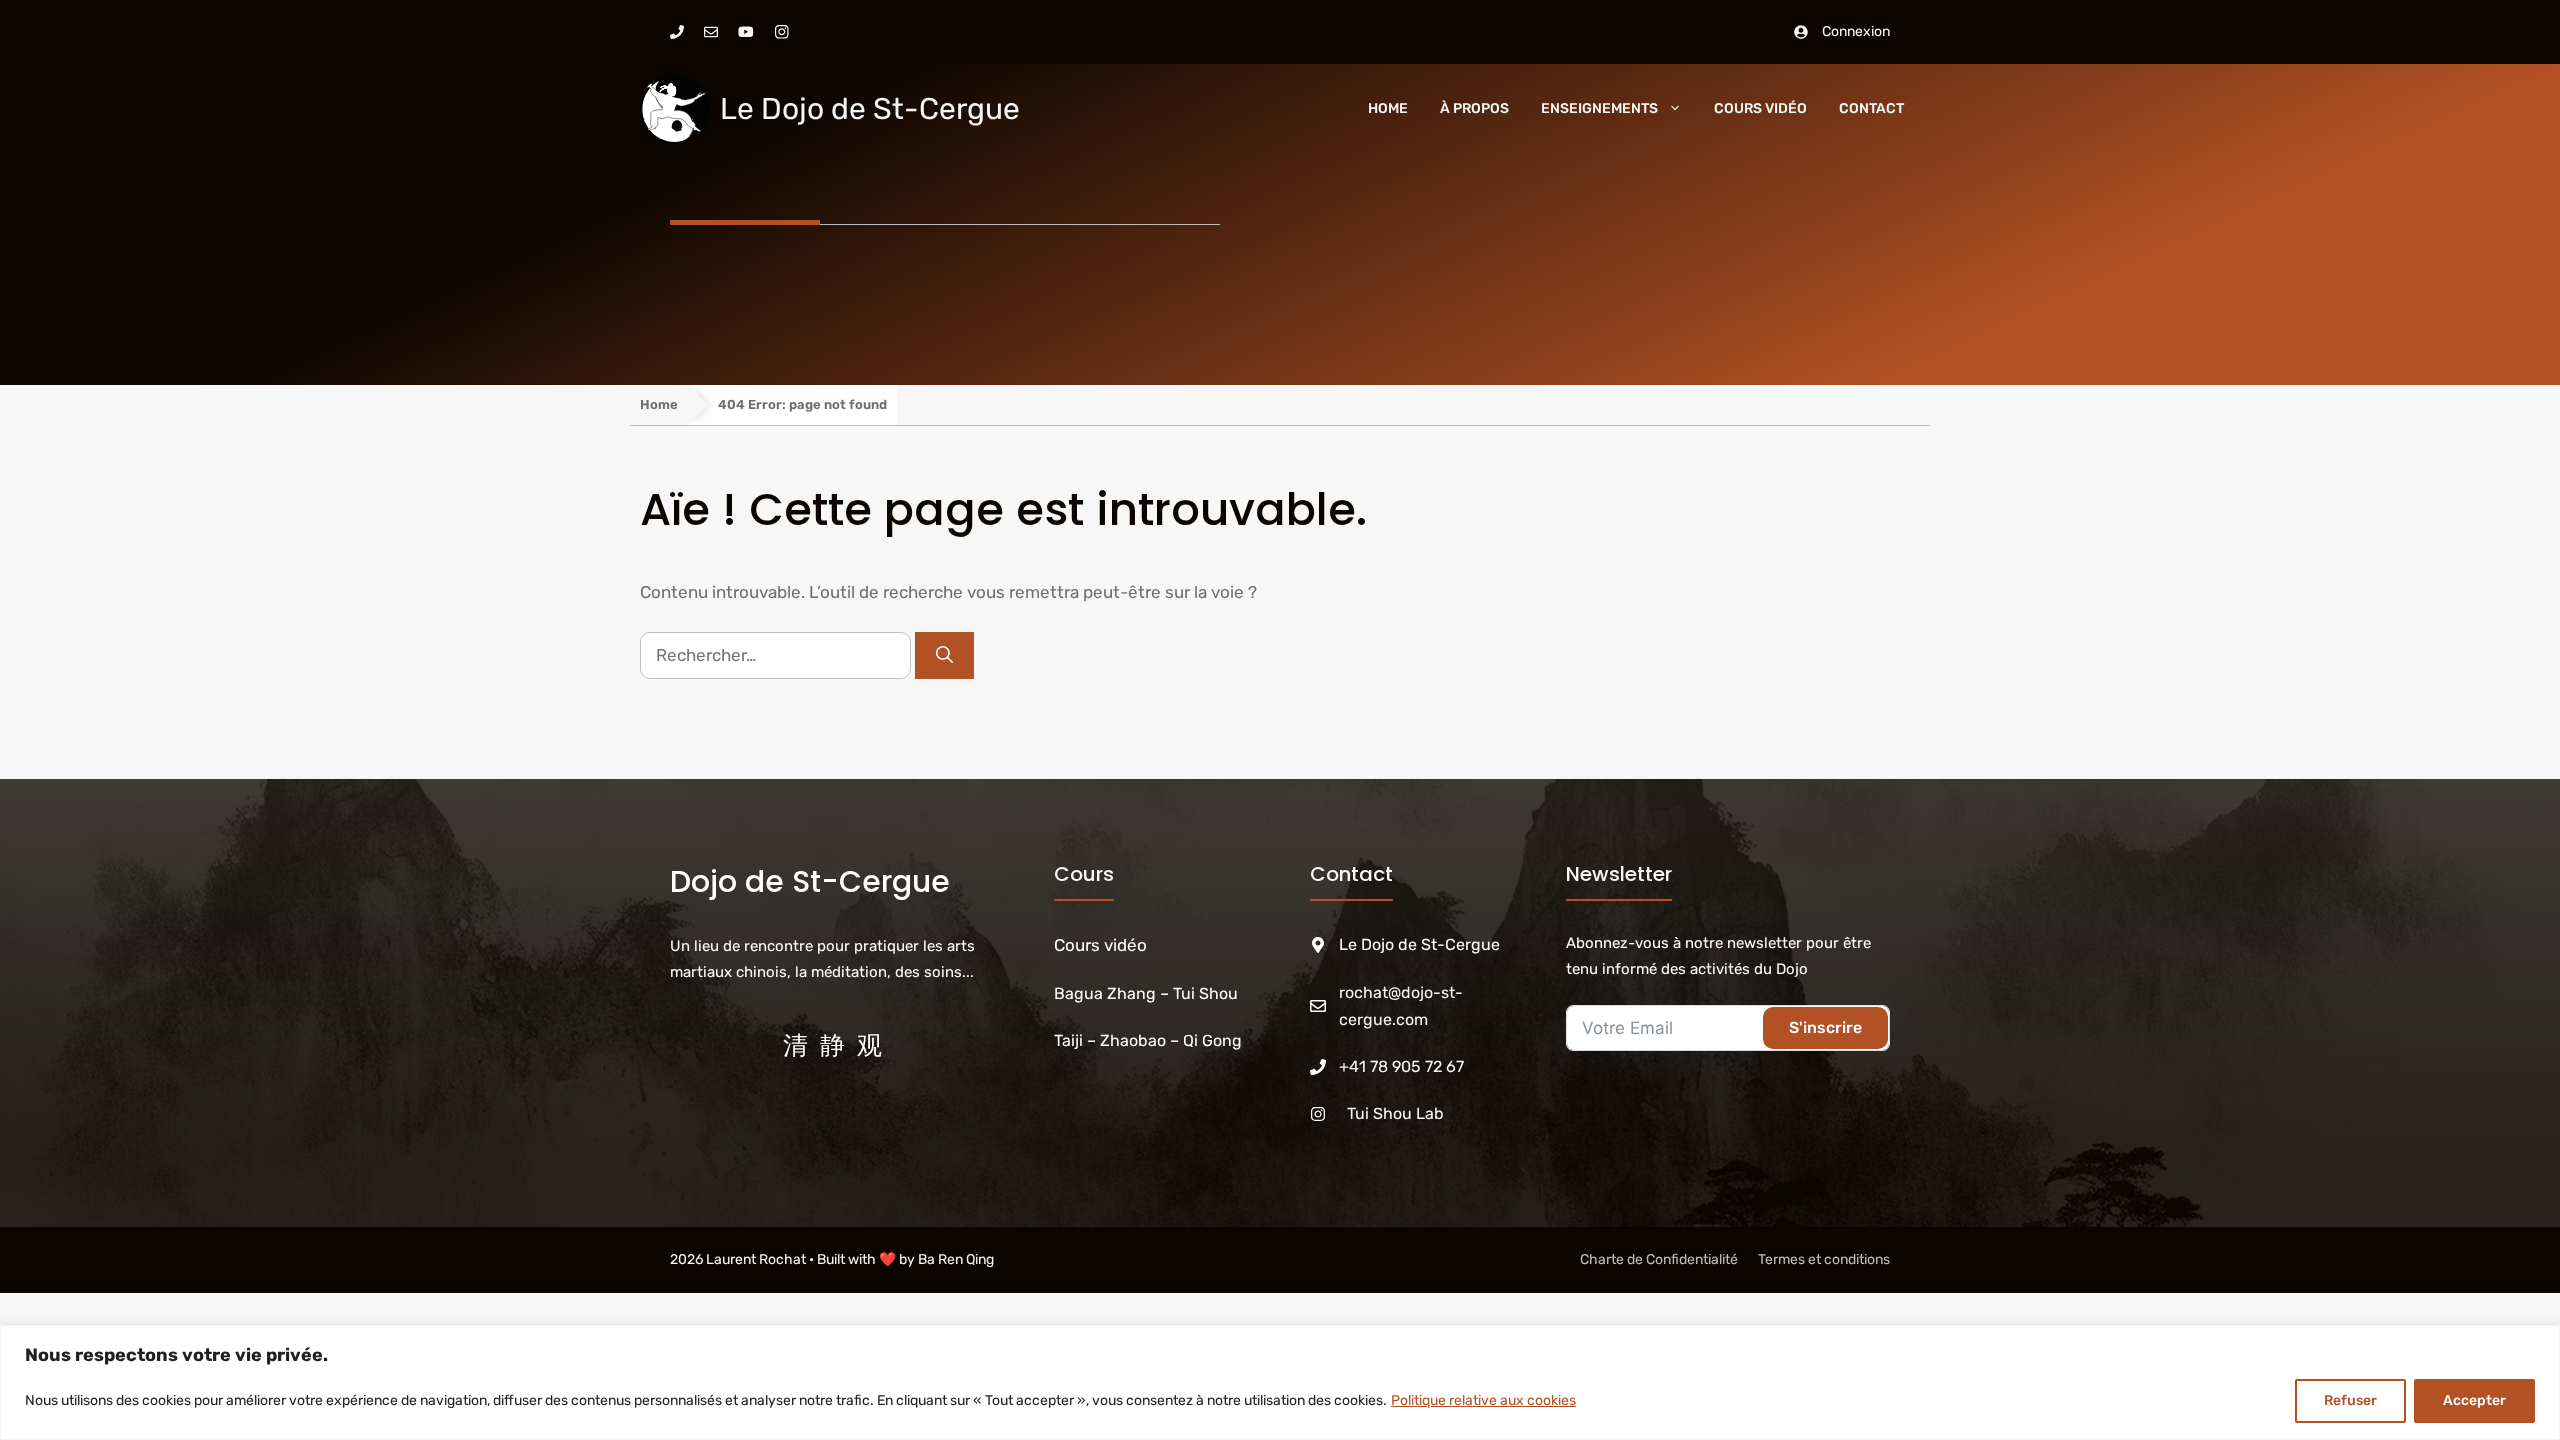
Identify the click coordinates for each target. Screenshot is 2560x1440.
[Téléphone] (677, 32)
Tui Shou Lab (1395, 1113)
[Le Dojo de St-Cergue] (675, 109)
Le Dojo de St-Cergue (870, 109)
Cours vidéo (1100, 945)
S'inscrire (1825, 1027)
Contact (1871, 108)
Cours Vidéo (1760, 108)
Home (1388, 108)
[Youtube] (746, 32)
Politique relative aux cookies (1483, 1400)
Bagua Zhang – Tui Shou (1148, 993)
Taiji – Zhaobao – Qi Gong (1148, 1040)
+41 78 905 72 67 (1401, 1066)
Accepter (2474, 1400)
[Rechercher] (944, 656)
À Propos (1474, 108)
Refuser (2350, 1400)
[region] (1280, 1382)
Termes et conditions (1824, 1259)
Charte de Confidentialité (1659, 1259)
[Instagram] (782, 32)
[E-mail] (711, 32)
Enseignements (1599, 108)
